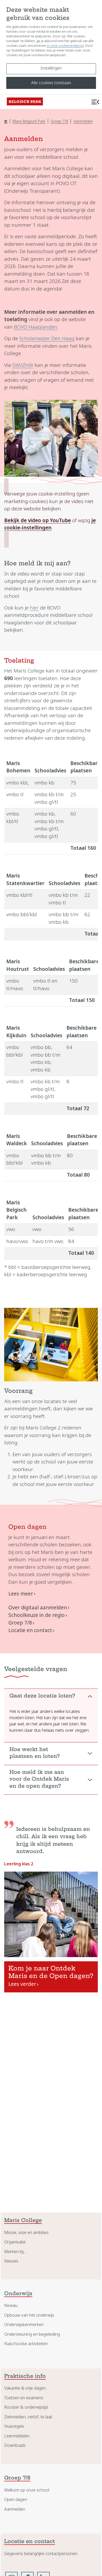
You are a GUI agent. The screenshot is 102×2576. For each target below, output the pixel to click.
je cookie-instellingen (50, 524)
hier (34, 608)
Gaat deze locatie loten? (42, 1696)
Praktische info (25, 2377)
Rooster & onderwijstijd (26, 2407)
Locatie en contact (30, 1630)
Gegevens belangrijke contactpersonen (41, 2554)
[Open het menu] (95, 102)
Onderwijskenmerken (24, 2325)
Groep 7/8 (59, 121)
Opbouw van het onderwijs (29, 2315)
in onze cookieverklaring (65, 46)
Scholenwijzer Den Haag (47, 338)
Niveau (11, 2306)
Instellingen (51, 68)
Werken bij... (15, 2252)
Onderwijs (18, 2294)
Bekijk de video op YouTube (38, 520)
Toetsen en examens (24, 2398)
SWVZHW (23, 365)
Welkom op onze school (27, 2490)
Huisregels (14, 2426)
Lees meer (21, 1594)
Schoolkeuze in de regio (36, 1615)
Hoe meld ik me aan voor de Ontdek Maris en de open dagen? (39, 1780)
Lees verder (22, 1984)
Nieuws (11, 2261)
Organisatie (15, 2242)
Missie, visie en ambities (26, 2233)
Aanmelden (83, 121)
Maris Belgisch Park (29, 121)
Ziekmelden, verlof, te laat (28, 2417)
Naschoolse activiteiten (26, 2344)
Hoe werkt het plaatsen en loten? (35, 1753)
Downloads (15, 2445)
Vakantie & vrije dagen (25, 2388)
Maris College (23, 2221)
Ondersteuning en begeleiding (32, 2334)
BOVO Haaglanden (36, 327)
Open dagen (16, 2500)
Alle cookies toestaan (51, 83)
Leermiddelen (17, 2436)
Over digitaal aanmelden (38, 1608)
